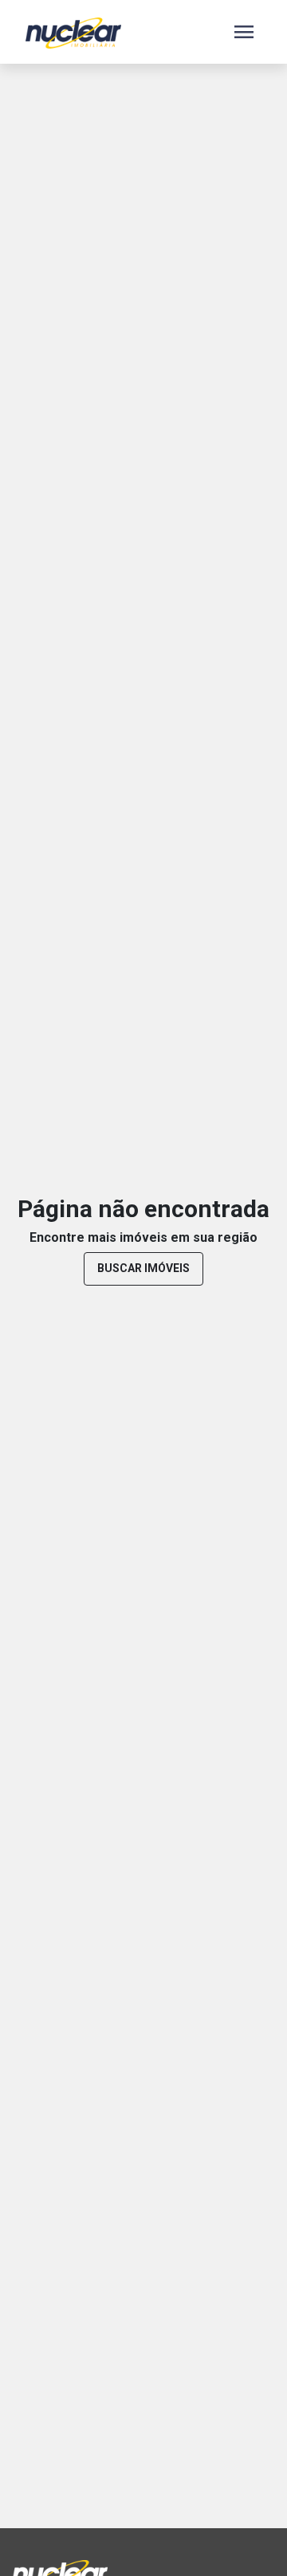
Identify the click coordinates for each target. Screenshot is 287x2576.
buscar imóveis (143, 1268)
